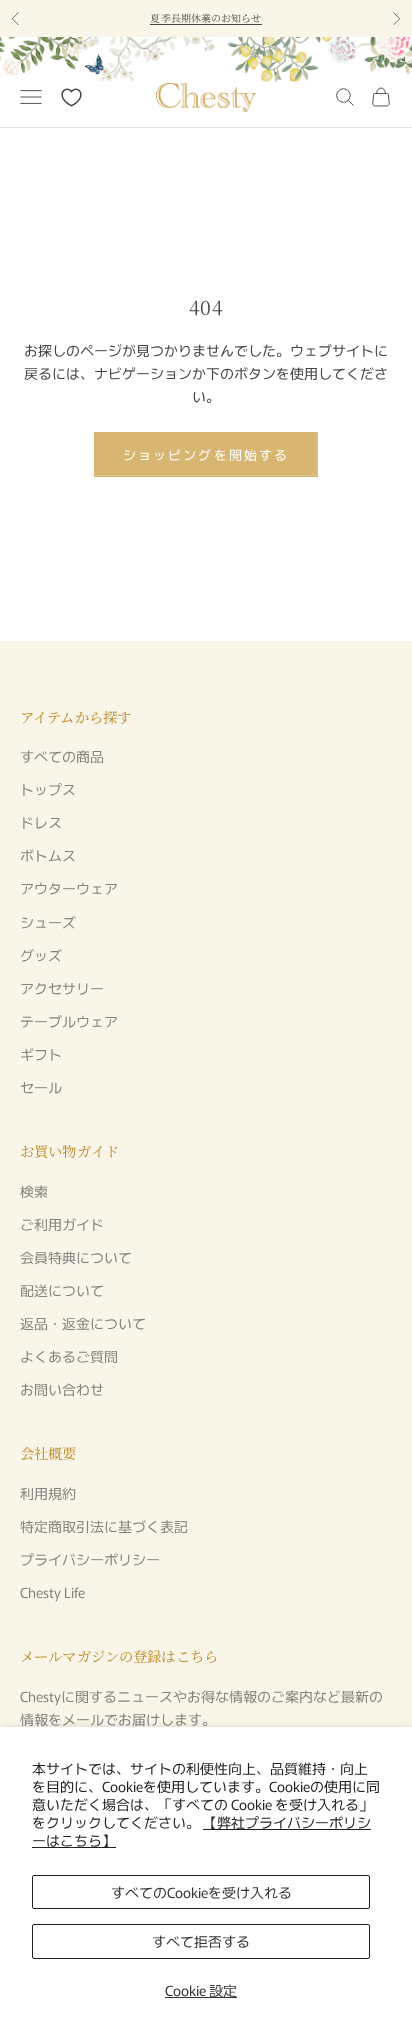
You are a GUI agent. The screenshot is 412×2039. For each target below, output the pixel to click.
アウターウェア (69, 888)
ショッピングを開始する (206, 454)
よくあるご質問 (69, 1356)
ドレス (41, 822)
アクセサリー (62, 988)
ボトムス (48, 855)
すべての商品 (62, 756)
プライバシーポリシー (90, 1559)
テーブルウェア (69, 1021)
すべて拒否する (201, 1941)
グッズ (41, 955)
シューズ (48, 922)
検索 (34, 1191)
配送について (62, 1290)
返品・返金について (83, 1323)
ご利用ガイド (62, 1224)
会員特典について (76, 1257)
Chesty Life (52, 1592)
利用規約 (48, 1493)
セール (41, 1087)
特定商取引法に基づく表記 (104, 1526)
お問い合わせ (62, 1389)
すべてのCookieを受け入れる (201, 1892)
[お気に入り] (71, 97)
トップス (48, 789)
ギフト (41, 1054)
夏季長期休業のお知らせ (205, 17)
